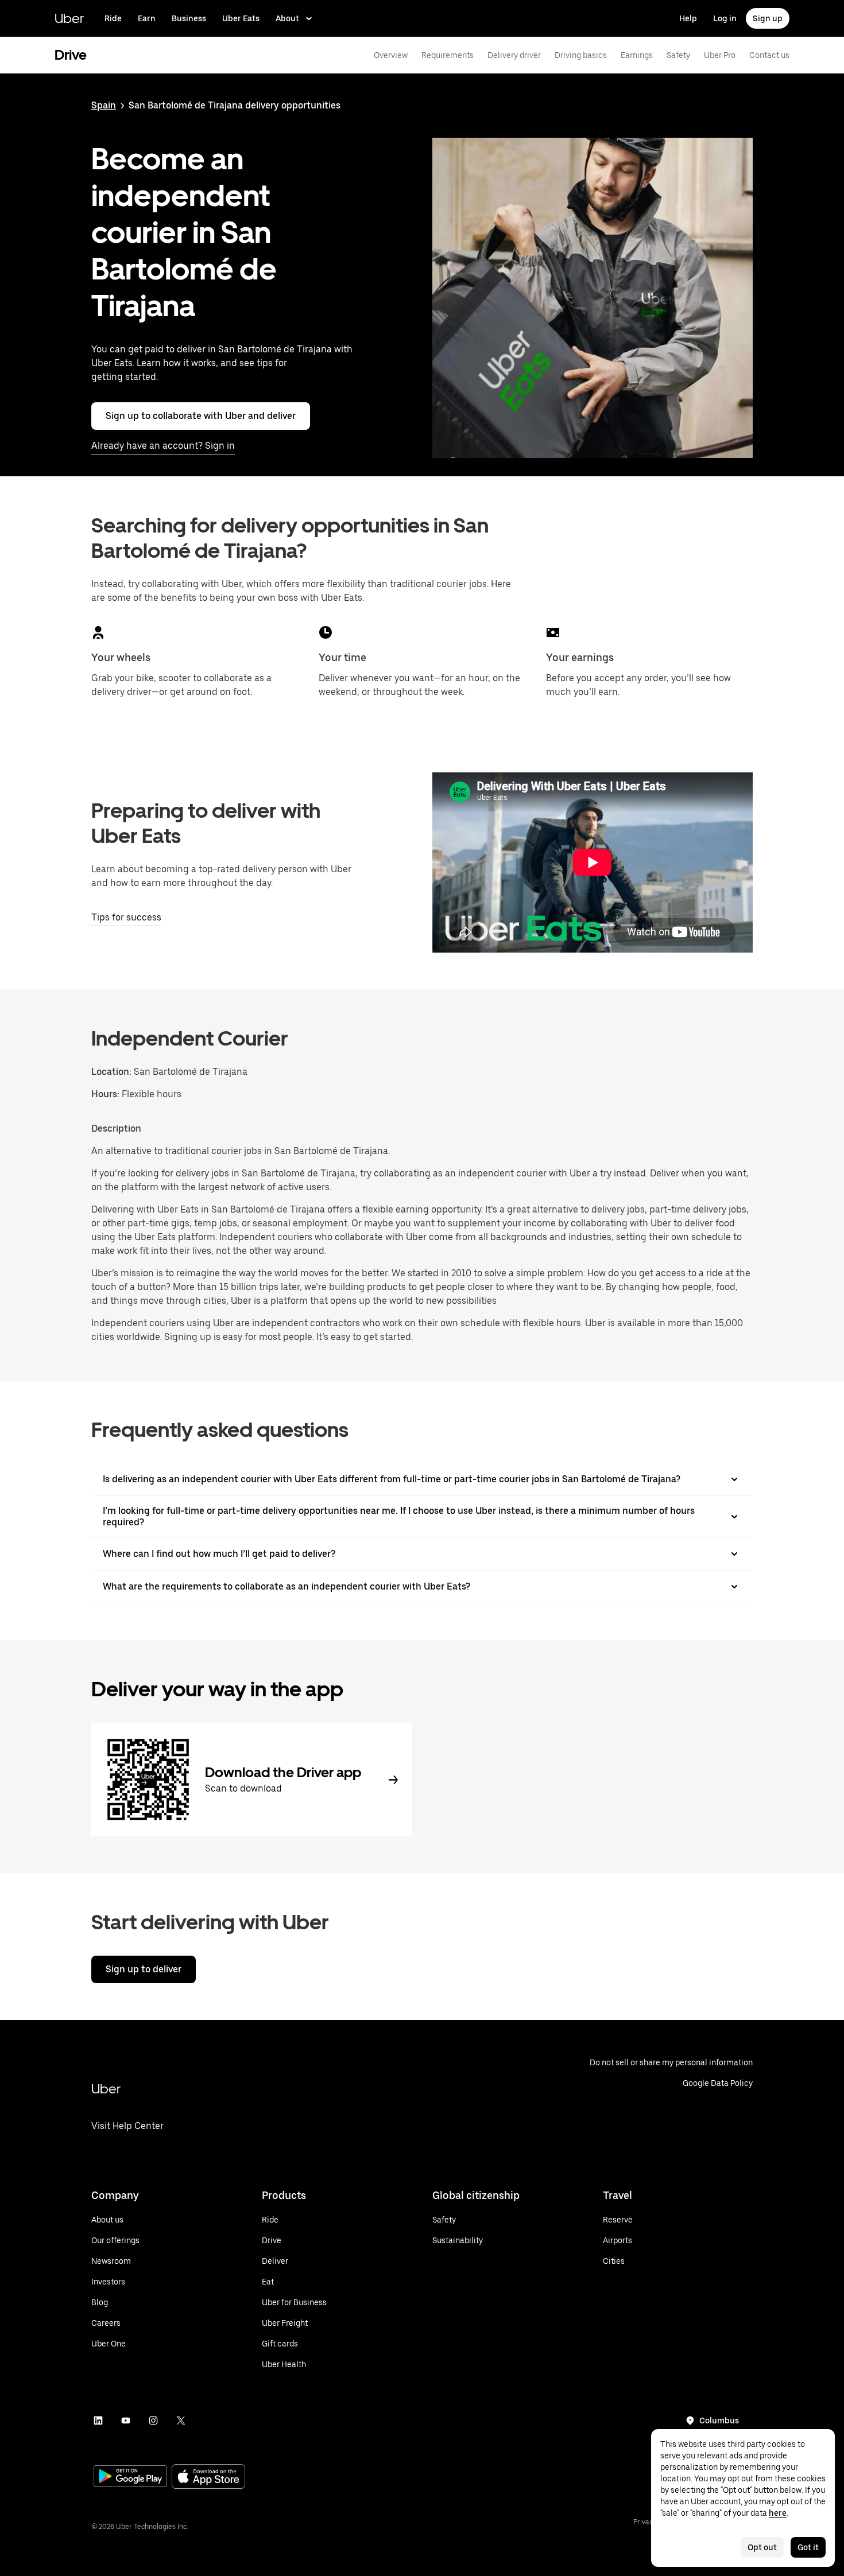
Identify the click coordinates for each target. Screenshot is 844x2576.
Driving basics (581, 55)
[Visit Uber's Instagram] (153, 2420)
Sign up (768, 18)
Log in (725, 18)
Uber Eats (241, 18)
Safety (678, 55)
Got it (808, 2547)
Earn (147, 18)
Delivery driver (514, 55)
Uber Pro (720, 55)
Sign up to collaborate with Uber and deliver (201, 416)
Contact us (769, 55)
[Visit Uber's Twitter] (181, 2420)
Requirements (448, 55)
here (778, 2513)
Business (189, 18)
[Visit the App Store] (208, 2478)
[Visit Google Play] (130, 2477)
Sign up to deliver (144, 1969)
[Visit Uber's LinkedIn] (98, 2420)
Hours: (107, 1094)
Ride (113, 18)
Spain (104, 105)
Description (116, 1128)
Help (688, 18)
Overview (391, 55)
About (287, 18)
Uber (69, 18)
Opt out (762, 2547)
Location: (111, 1072)
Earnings (637, 55)
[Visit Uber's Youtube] (126, 2420)
